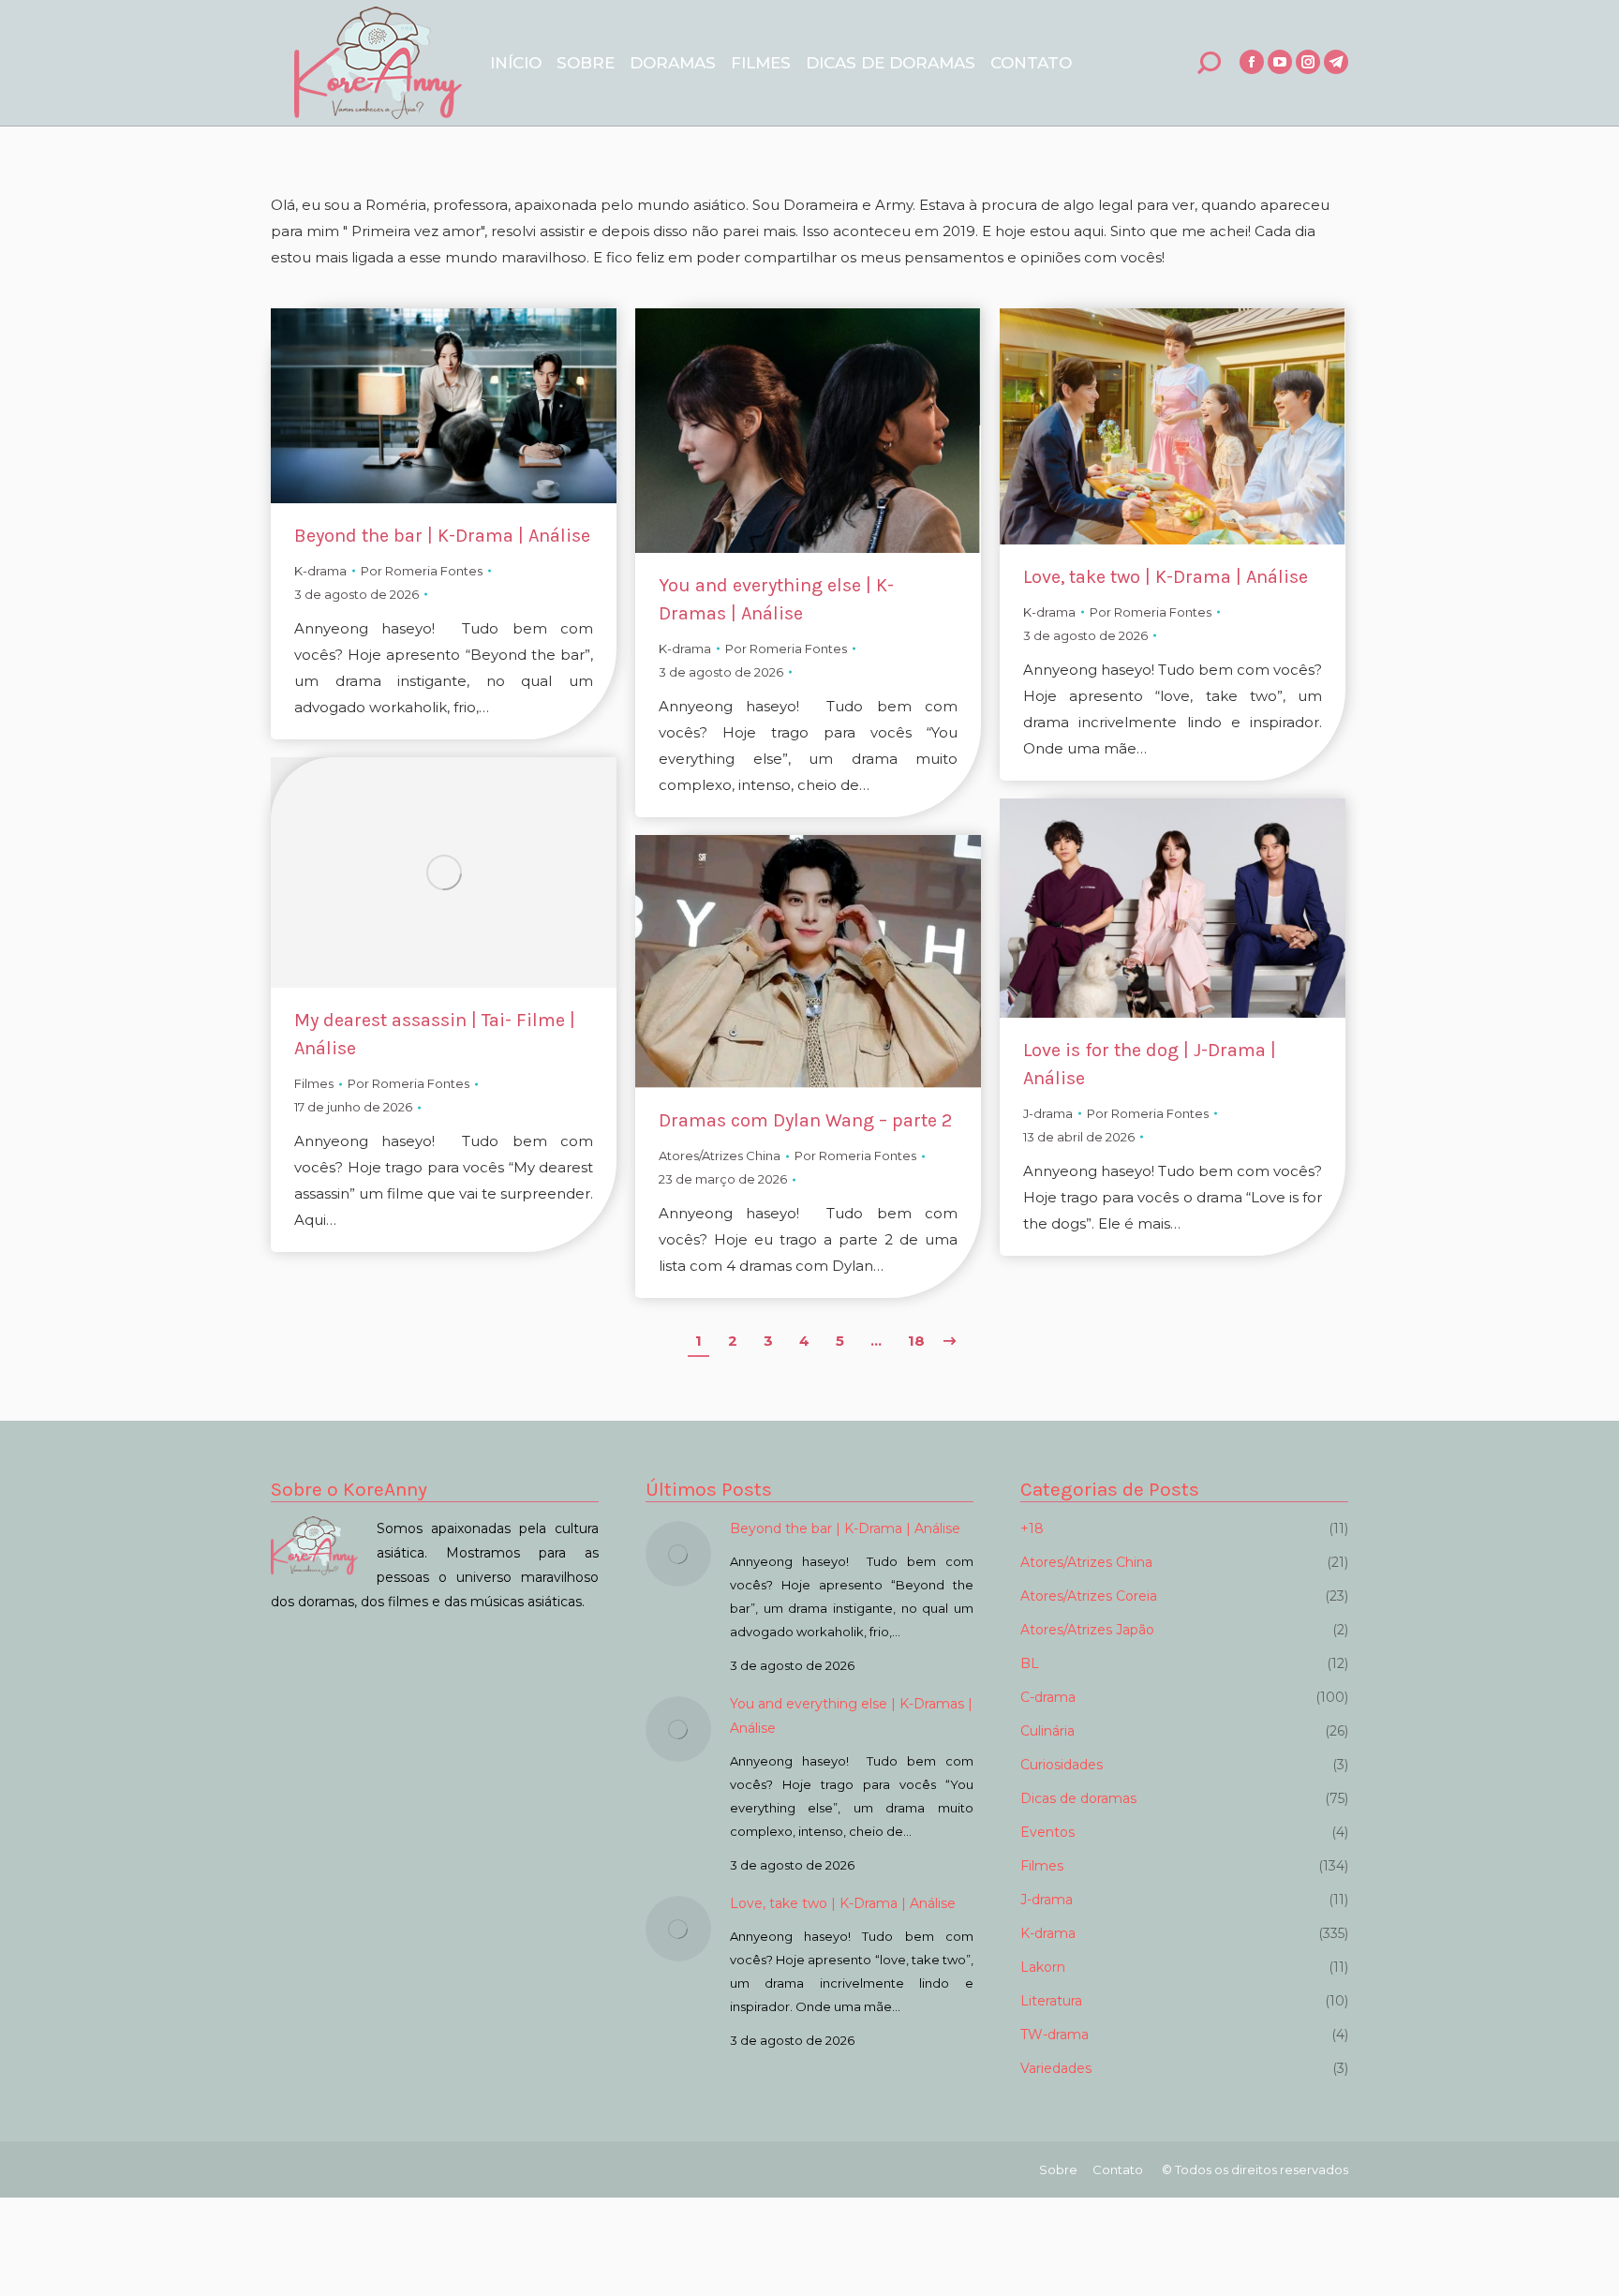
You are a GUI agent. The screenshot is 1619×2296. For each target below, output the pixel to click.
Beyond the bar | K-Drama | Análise (442, 536)
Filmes (314, 1083)
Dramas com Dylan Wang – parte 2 (805, 1120)
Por (422, 571)
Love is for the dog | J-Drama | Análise (1150, 1064)
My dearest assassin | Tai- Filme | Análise (435, 1034)
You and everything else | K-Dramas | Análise (776, 599)
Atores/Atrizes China (720, 1155)
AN (3, 2276)
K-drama (320, 571)
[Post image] (678, 1554)
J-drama (1048, 1113)
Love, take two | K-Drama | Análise (1166, 577)
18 (916, 1341)
